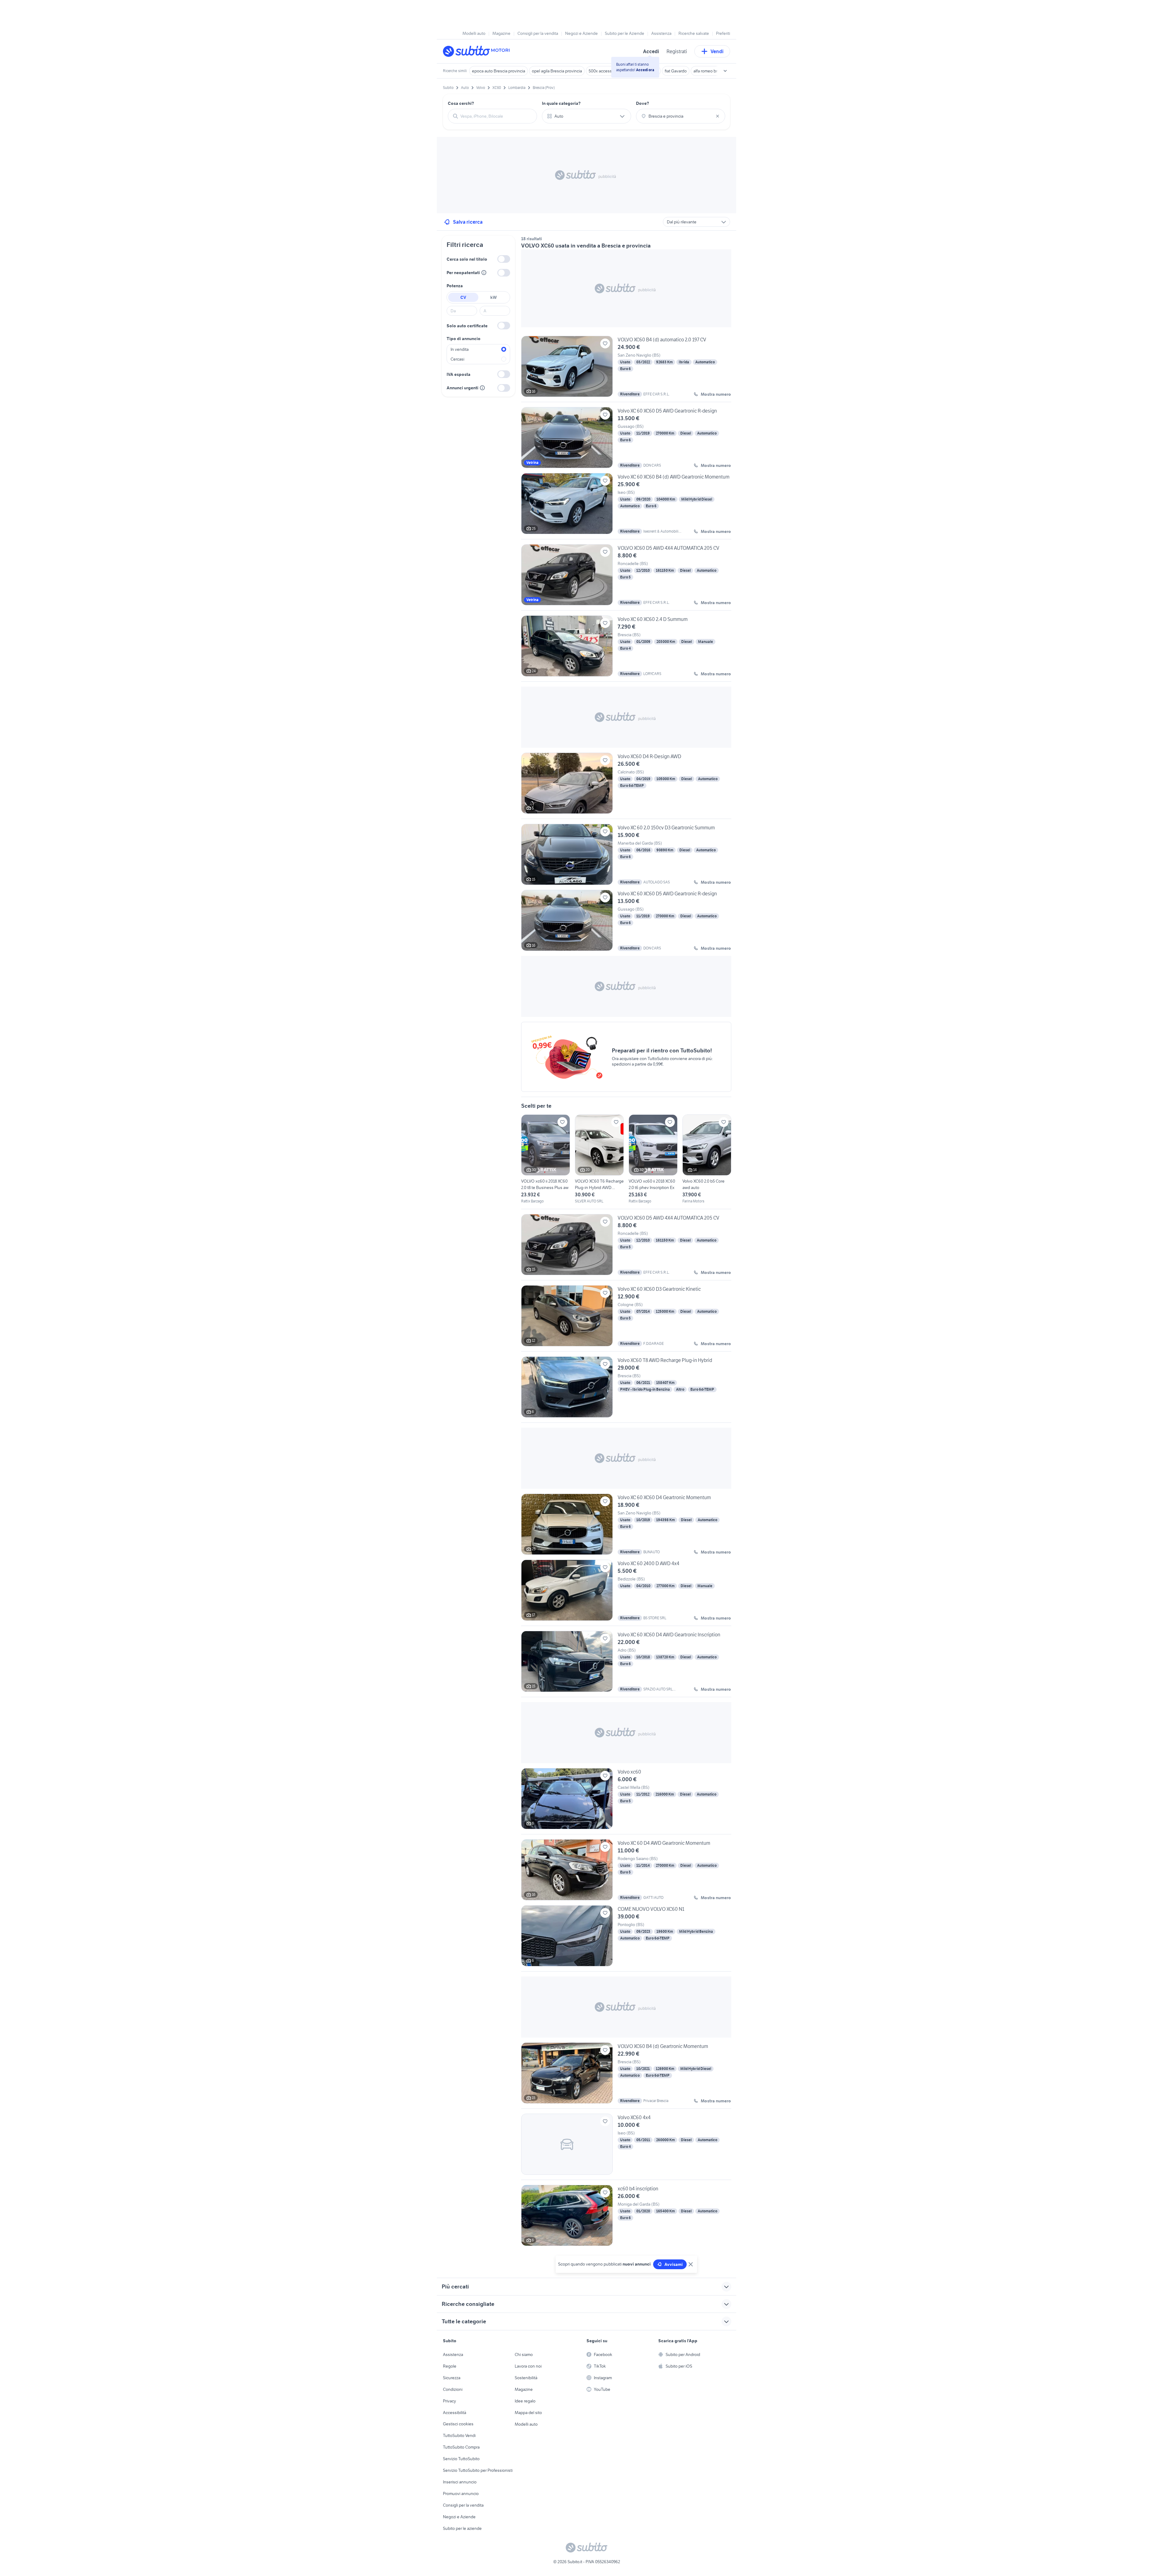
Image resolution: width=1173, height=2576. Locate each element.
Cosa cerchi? (461, 103)
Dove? (643, 103)
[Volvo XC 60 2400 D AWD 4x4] (626, 1593)
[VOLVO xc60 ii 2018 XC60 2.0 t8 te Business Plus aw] (546, 1159)
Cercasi (457, 359)
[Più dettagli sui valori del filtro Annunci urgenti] (482, 388)
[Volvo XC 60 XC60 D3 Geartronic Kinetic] (626, 1318)
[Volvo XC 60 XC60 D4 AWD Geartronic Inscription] (626, 1664)
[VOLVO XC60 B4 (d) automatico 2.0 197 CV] (626, 369)
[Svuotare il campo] (718, 116)
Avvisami (674, 2264)
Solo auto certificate (467, 326)
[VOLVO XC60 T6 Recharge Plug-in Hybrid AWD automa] (599, 1159)
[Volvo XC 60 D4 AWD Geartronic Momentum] (626, 1870)
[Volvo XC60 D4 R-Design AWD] (626, 786)
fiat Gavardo (676, 71)
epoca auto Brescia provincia (499, 71)
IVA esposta (459, 374)
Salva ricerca (468, 222)
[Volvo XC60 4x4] (626, 2147)
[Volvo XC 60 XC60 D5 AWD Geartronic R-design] (626, 438)
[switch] (504, 259)
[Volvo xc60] (626, 1801)
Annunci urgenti (462, 388)
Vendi (717, 51)
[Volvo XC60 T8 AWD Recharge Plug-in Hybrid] (626, 1389)
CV (463, 297)
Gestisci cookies (458, 2424)
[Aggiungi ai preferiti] (605, 343)
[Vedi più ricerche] (725, 71)
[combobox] (496, 116)
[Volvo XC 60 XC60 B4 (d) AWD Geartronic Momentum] (626, 506)
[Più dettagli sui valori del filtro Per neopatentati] (484, 273)
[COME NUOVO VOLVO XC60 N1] (626, 1938)
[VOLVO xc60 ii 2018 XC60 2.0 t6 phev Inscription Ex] (653, 1159)
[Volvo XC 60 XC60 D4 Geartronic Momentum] (626, 1524)
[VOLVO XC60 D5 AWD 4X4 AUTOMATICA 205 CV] (626, 577)
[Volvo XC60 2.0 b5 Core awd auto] (707, 1159)
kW (493, 297)
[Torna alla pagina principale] (478, 51)
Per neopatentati (463, 273)
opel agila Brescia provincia (557, 71)
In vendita (460, 349)
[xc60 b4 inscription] (626, 2215)
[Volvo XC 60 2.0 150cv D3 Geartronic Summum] (626, 854)
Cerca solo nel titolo (467, 259)
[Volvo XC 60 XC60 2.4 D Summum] (626, 648)
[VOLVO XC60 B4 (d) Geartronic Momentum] (626, 2075)
